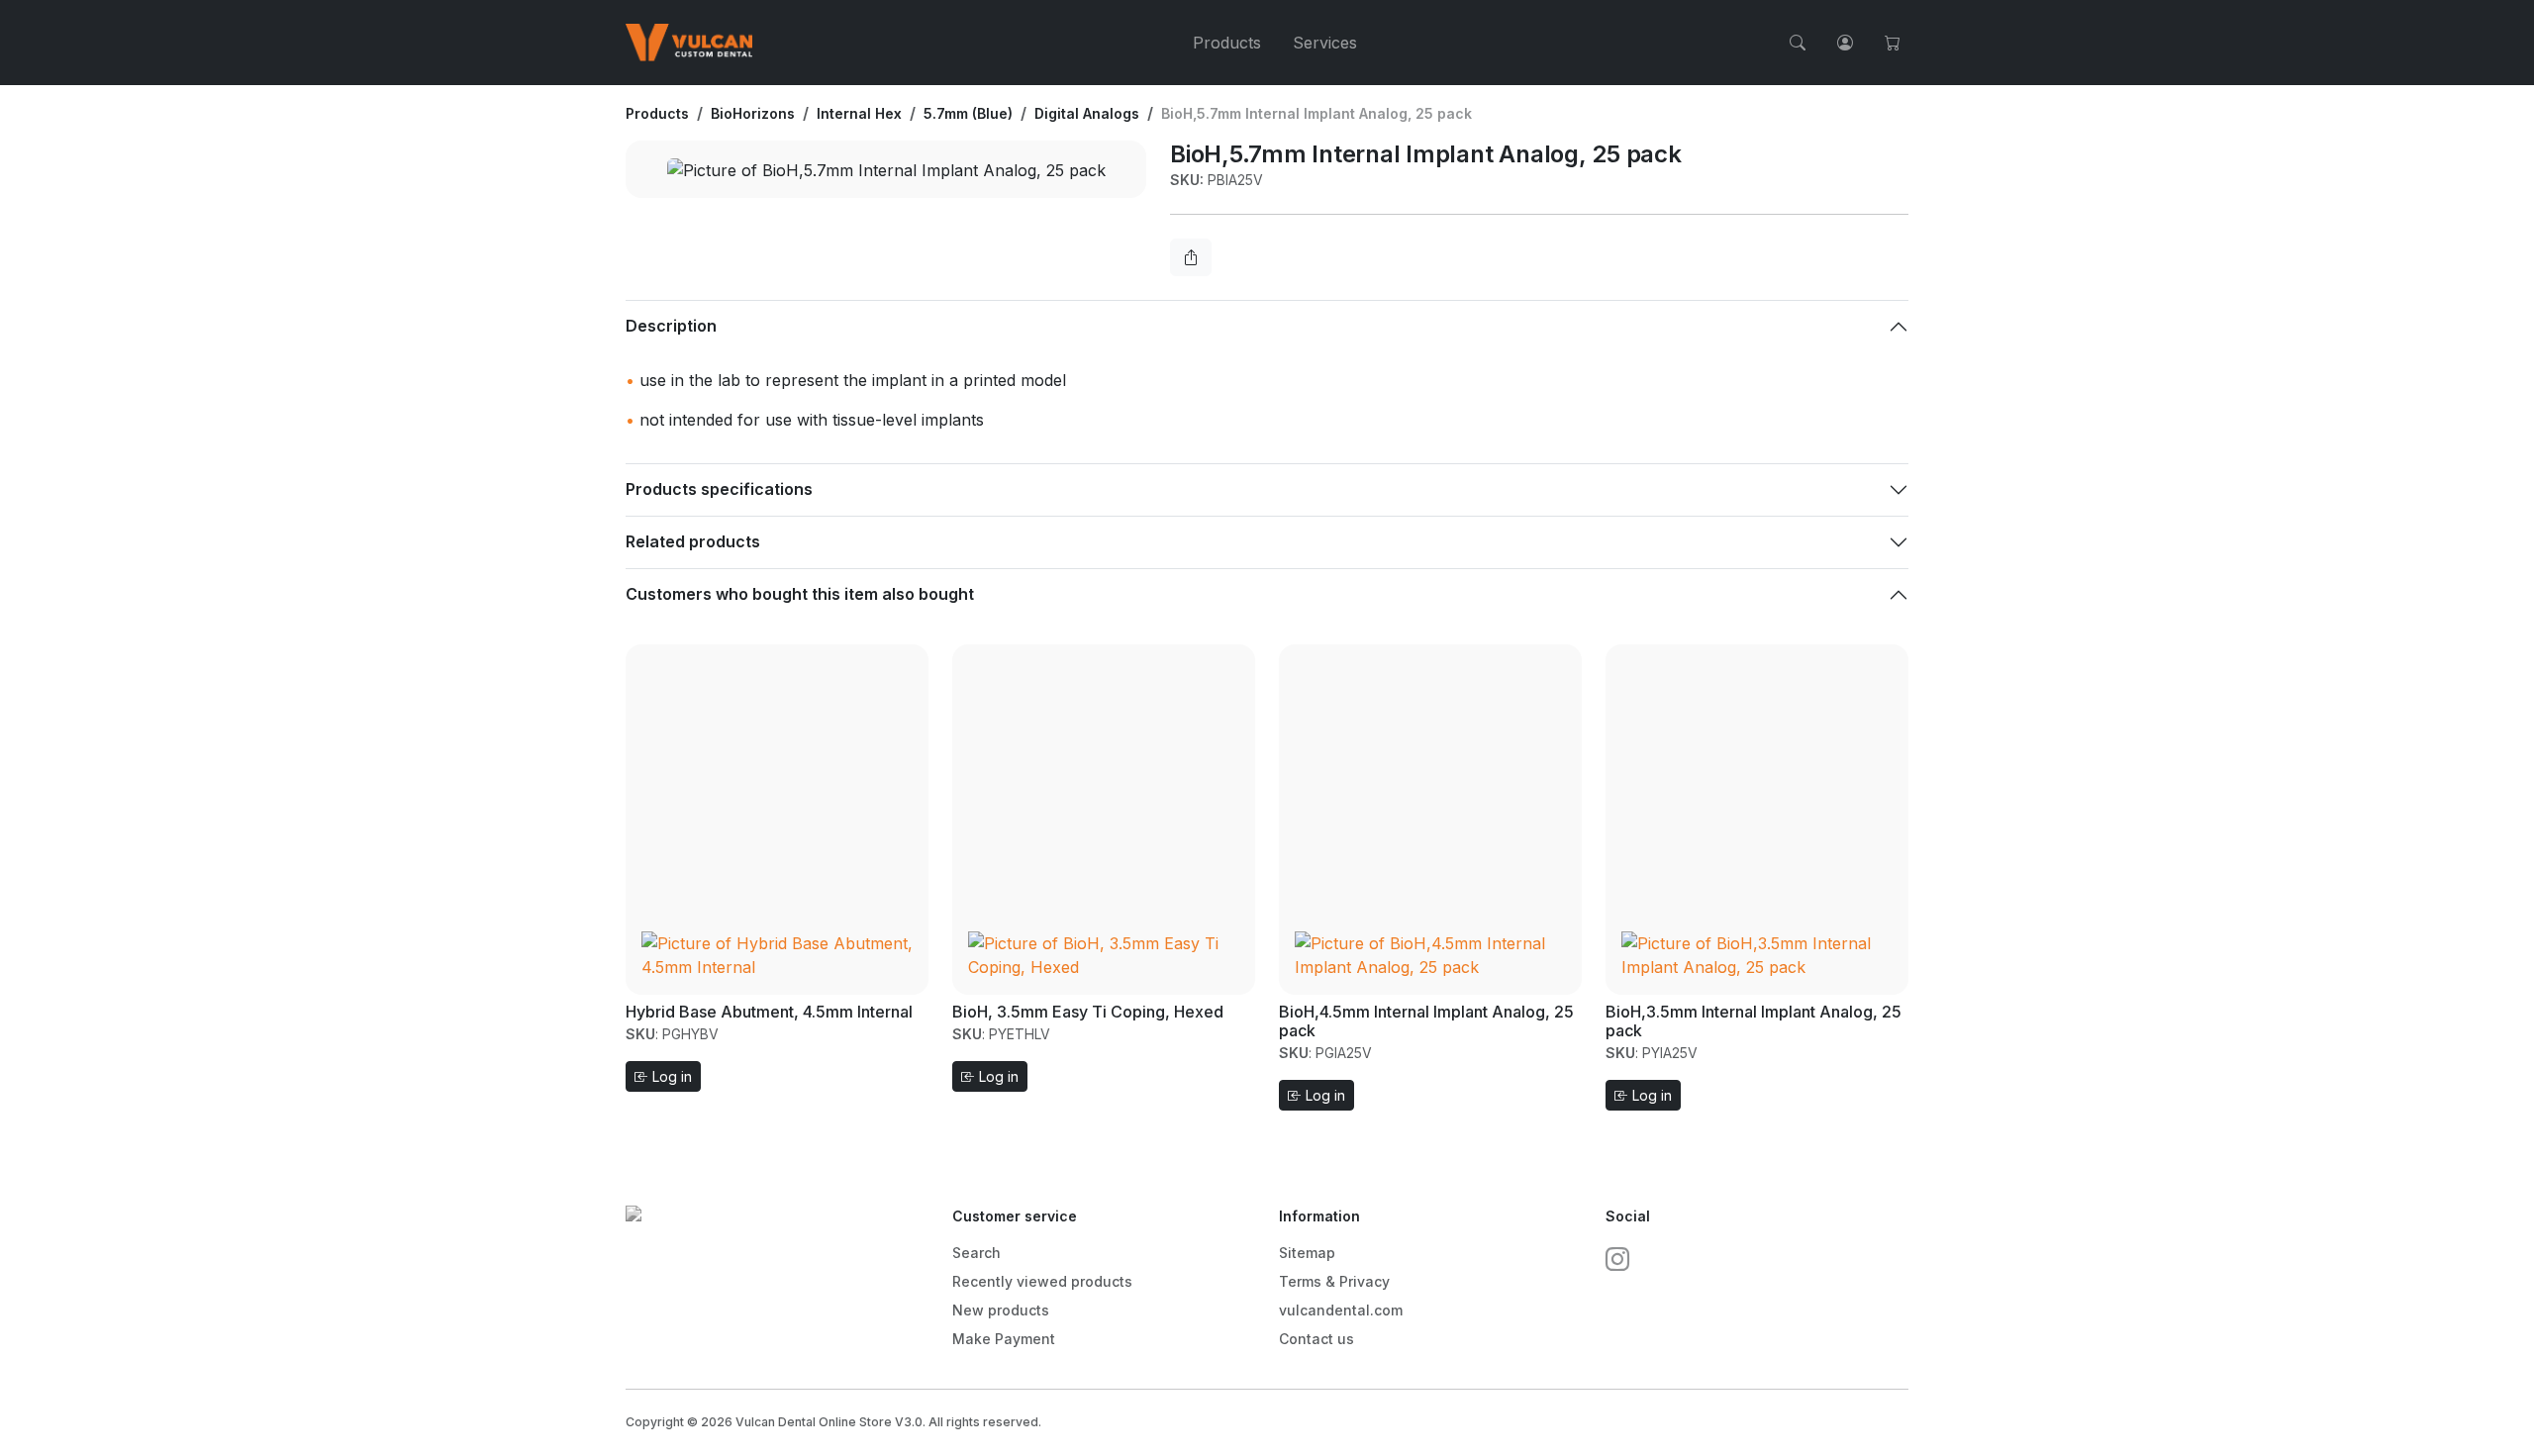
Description (671, 326)
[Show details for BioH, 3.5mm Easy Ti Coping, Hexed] (1104, 818)
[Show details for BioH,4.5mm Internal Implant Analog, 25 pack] (1430, 818)
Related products (693, 541)
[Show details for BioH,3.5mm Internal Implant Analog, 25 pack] (1757, 818)
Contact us (1316, 1339)
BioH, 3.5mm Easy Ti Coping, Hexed (1088, 1012)
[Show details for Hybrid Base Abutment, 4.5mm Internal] (777, 818)
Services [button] (1325, 43)
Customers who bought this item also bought (800, 594)
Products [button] (1227, 43)
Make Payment (1004, 1339)
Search (976, 1253)
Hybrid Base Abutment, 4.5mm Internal (769, 1012)
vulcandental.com (1341, 1310)
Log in (670, 1076)
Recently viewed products (1042, 1281)
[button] (1798, 43)
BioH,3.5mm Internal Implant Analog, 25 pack (1754, 1021)
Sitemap (1307, 1253)
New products (1001, 1310)
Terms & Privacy (1334, 1281)
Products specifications (719, 489)
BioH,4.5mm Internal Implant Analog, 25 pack (1426, 1021)
